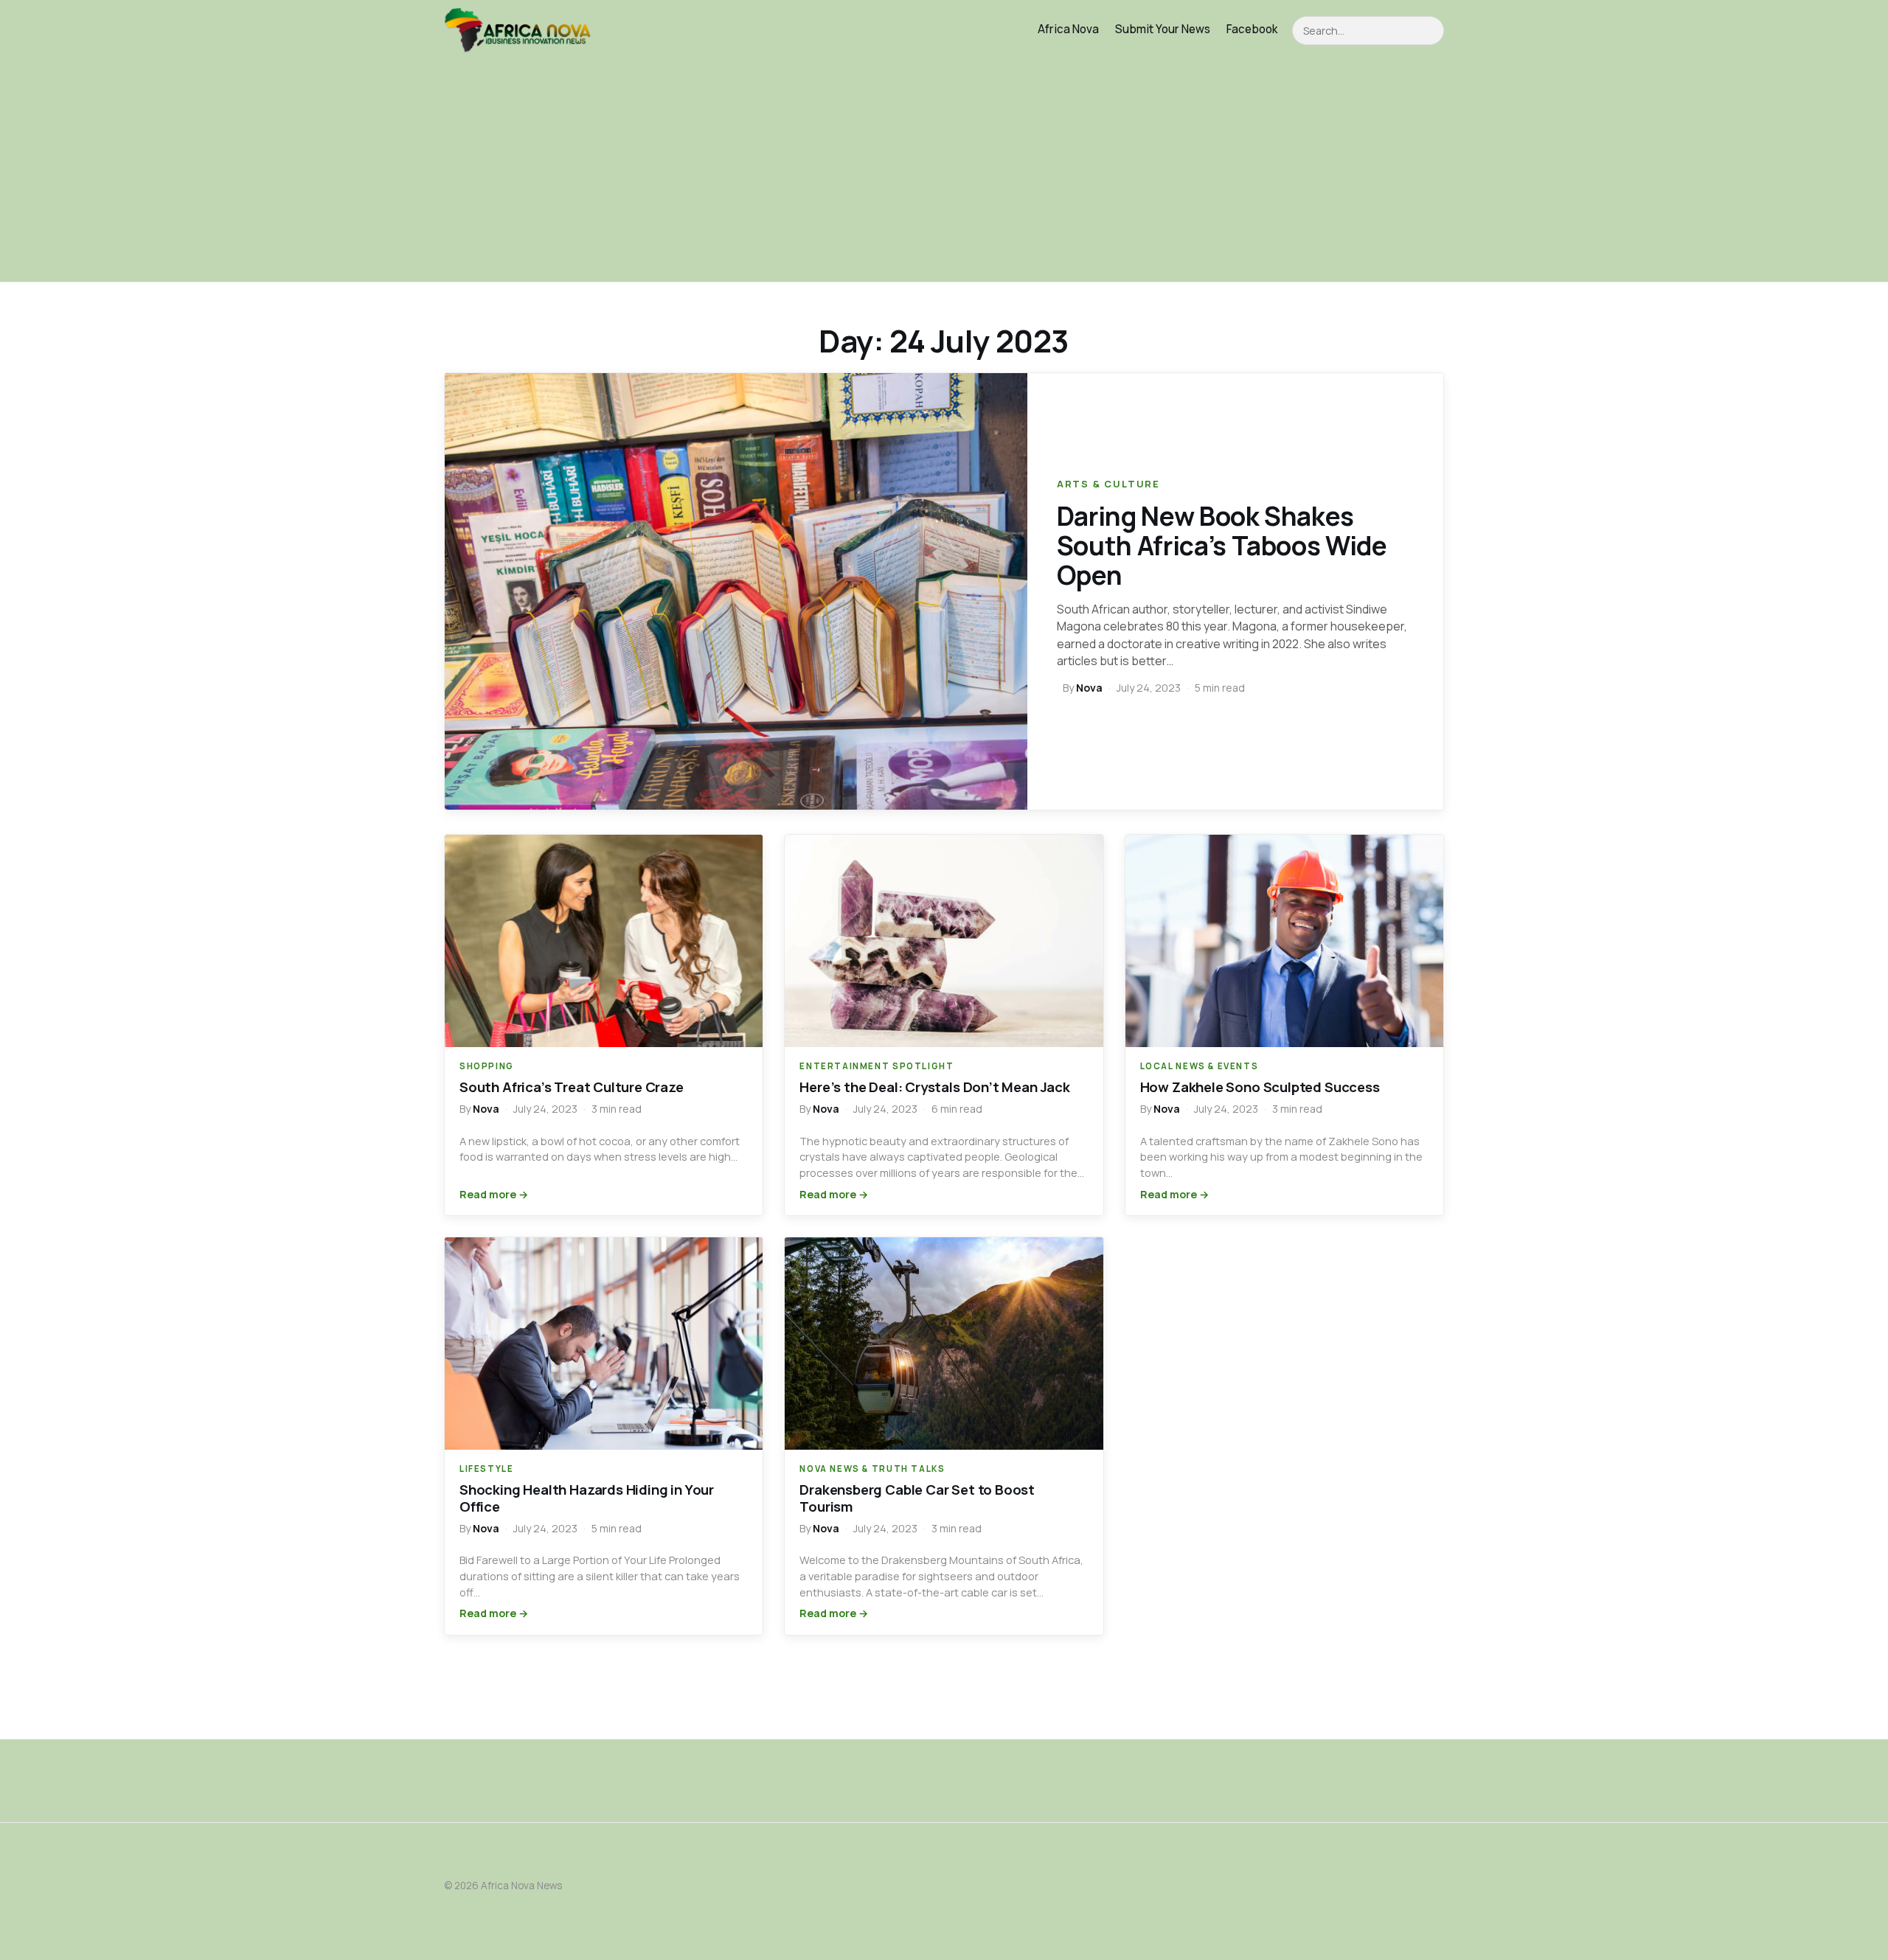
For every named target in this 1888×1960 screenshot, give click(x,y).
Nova (1089, 688)
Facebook (1252, 29)
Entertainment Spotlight (877, 1066)
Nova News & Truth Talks (872, 1469)
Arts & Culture (1108, 484)
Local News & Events (1200, 1066)
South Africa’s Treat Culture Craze (572, 1087)
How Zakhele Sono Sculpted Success (1260, 1087)
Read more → (494, 1194)
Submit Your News (1163, 29)
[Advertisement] (944, 171)
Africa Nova (1068, 29)
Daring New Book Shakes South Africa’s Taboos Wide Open (1222, 546)
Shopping (487, 1066)
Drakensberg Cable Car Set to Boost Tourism (917, 1498)
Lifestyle (487, 1469)
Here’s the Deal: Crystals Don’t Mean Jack (934, 1087)
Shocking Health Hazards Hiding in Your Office (587, 1498)
